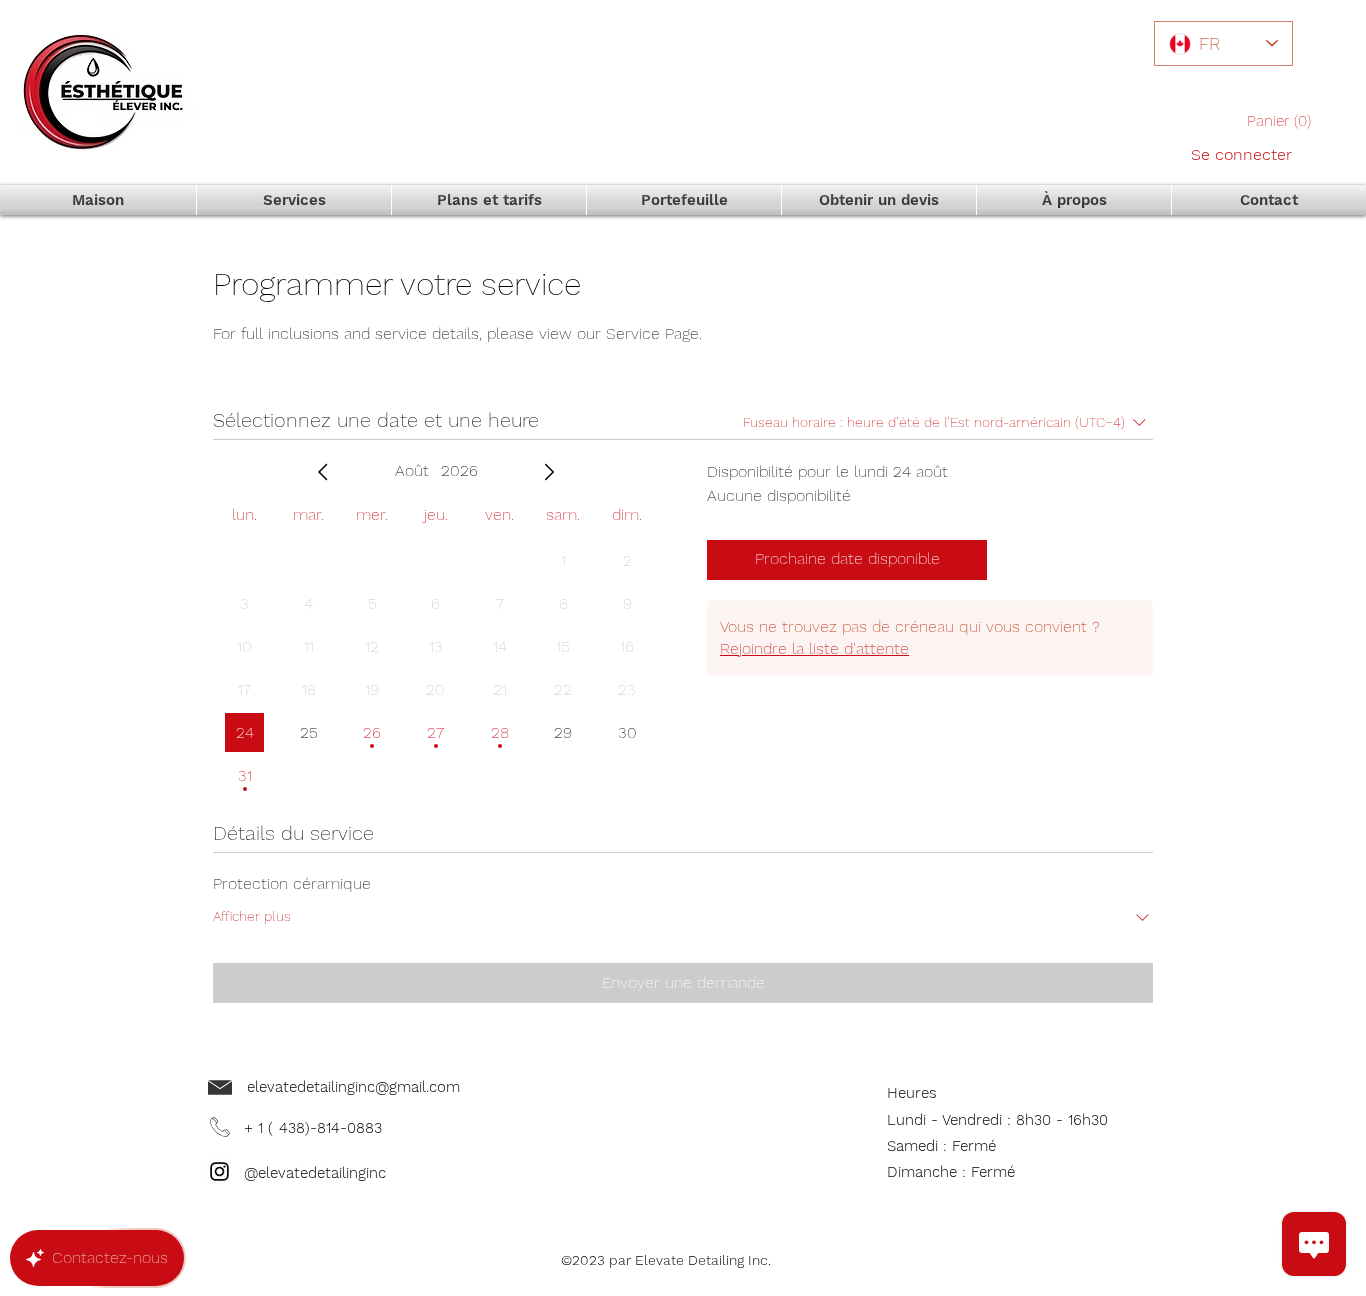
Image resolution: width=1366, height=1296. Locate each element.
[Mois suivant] (549, 472)
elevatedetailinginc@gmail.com (353, 1087)
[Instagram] (219, 1171)
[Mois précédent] (323, 472)
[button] (1284, 121)
